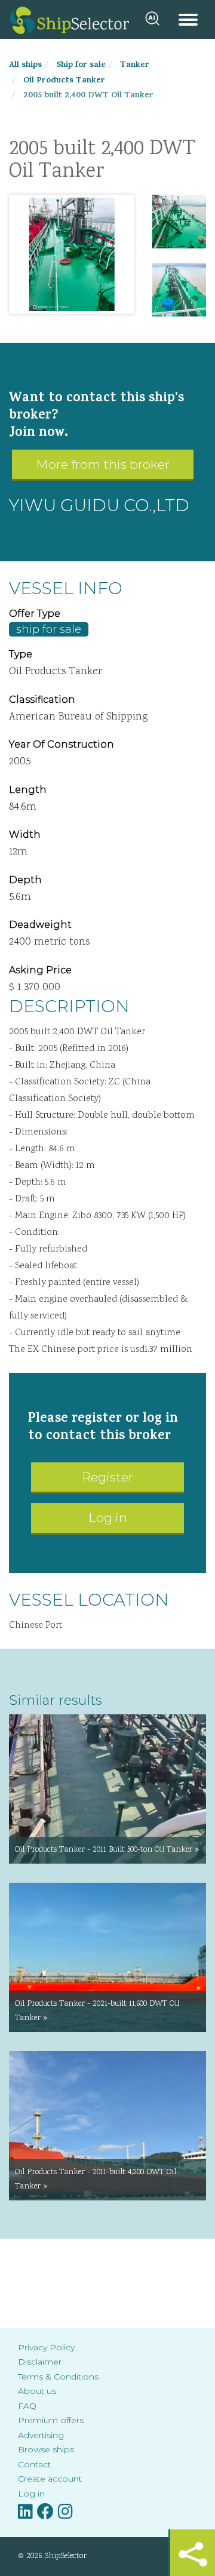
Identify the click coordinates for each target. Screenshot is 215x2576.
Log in (108, 1518)
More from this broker (103, 464)
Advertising (41, 2435)
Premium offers (51, 2420)
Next (116, 254)
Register (107, 1477)
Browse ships (46, 2449)
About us (37, 2391)
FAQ (27, 2406)
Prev (27, 254)
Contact (34, 2464)
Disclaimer (40, 2362)
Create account (50, 2479)
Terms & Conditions (58, 2377)
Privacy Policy (46, 2347)
